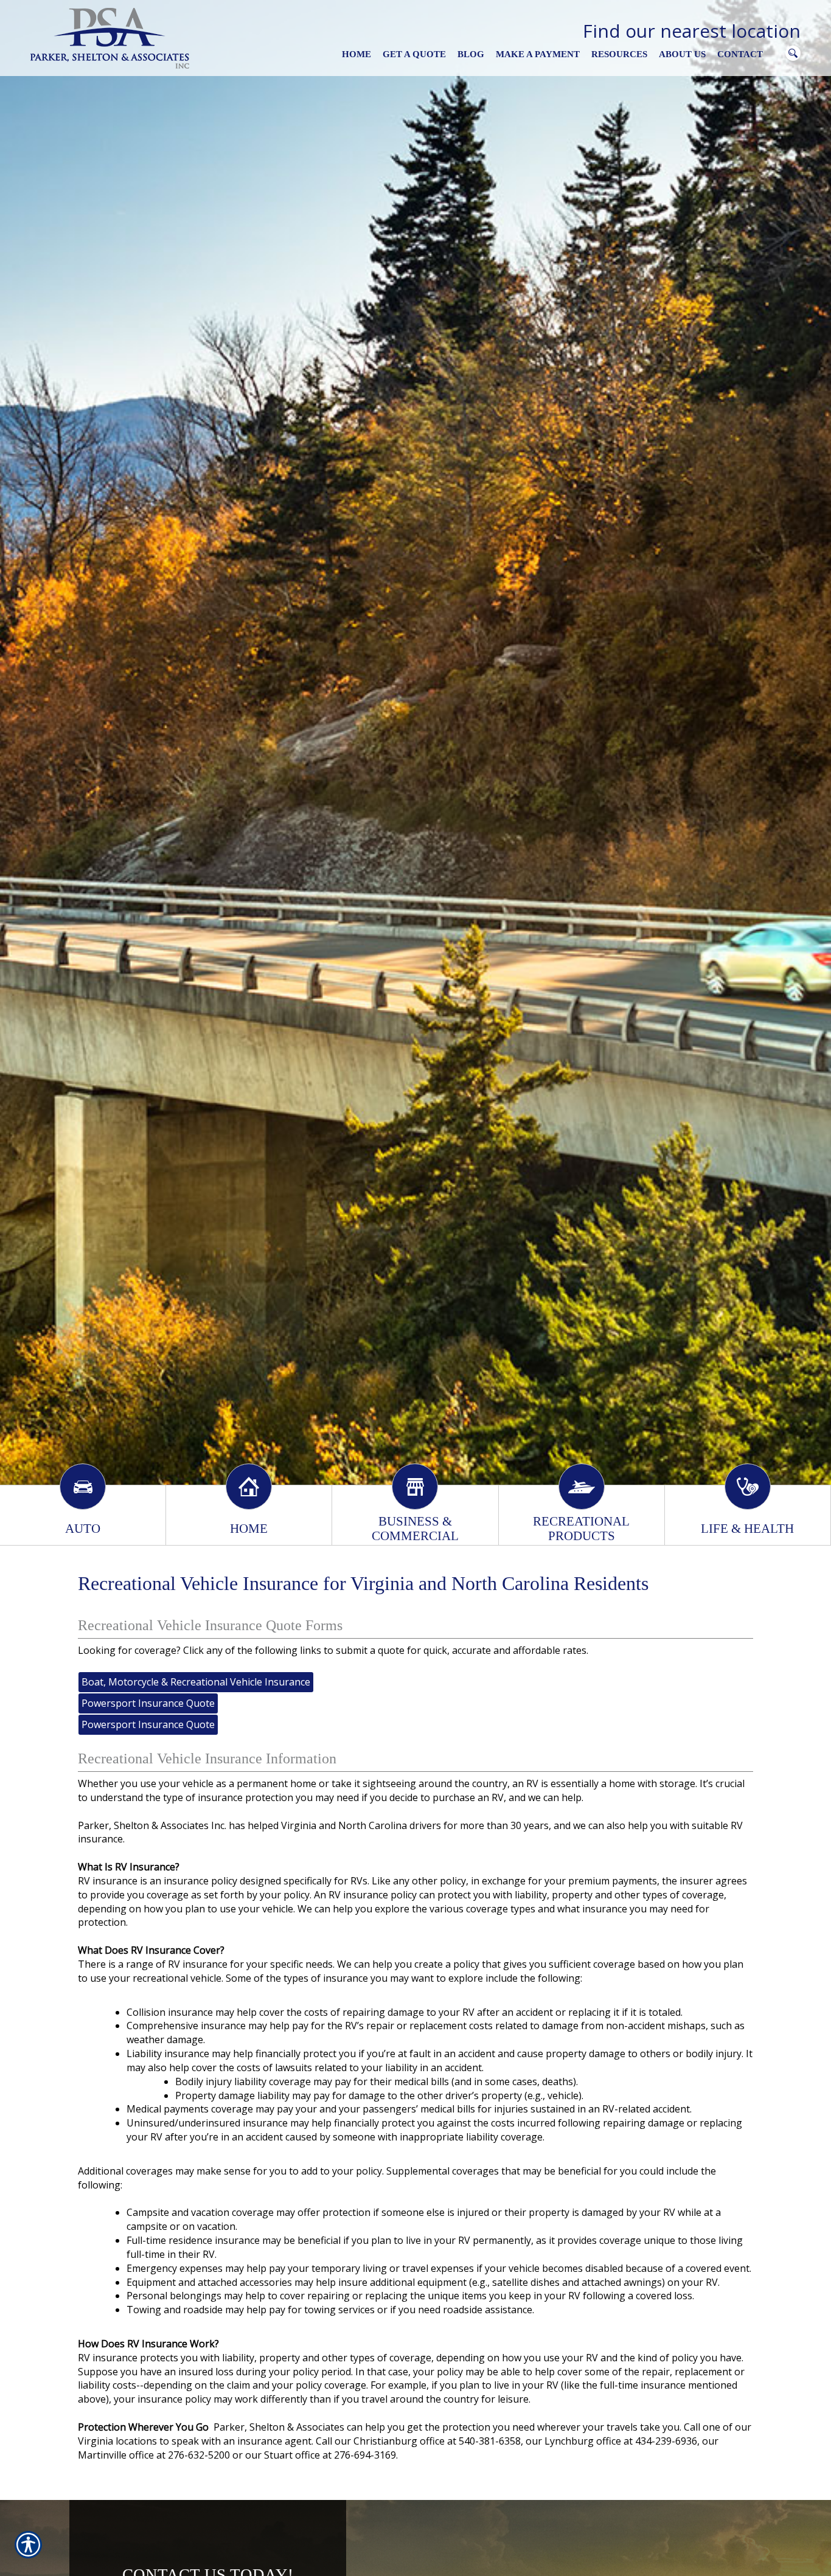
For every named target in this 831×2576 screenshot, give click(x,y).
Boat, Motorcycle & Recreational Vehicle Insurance (196, 1682)
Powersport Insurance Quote (148, 1703)
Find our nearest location (692, 31)
